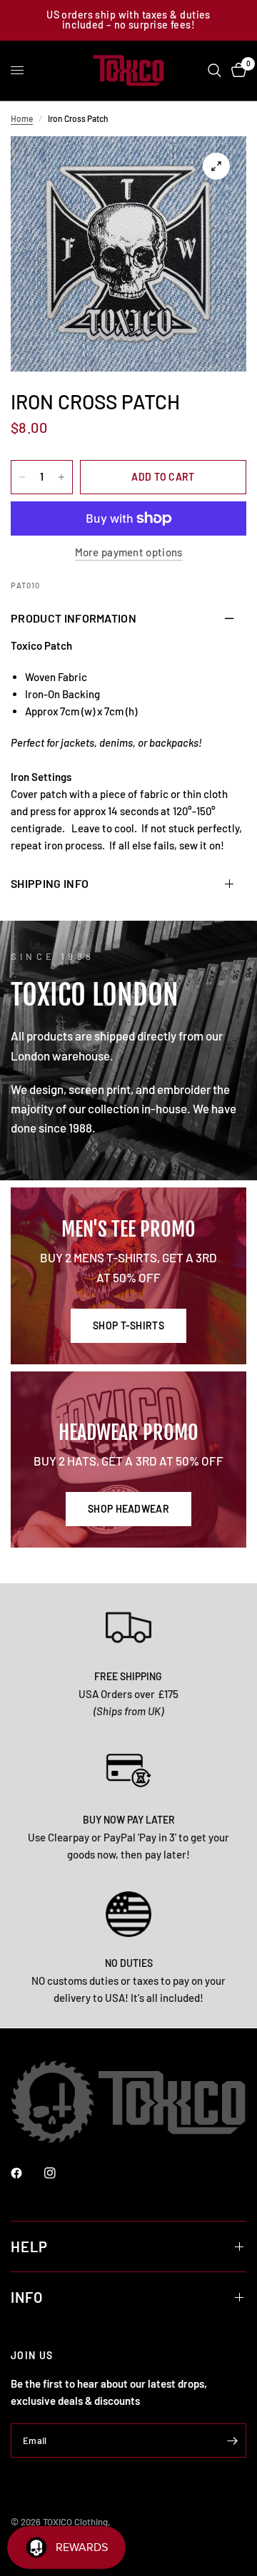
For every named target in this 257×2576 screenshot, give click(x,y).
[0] (236, 71)
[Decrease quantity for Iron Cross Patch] (22, 477)
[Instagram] (60, 2173)
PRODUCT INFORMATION (74, 618)
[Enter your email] (232, 2440)
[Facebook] (26, 2173)
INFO (27, 2297)
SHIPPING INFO (50, 883)
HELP (29, 2247)
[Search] (215, 71)
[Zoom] (216, 166)
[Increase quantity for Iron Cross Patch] (61, 477)
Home (22, 118)
